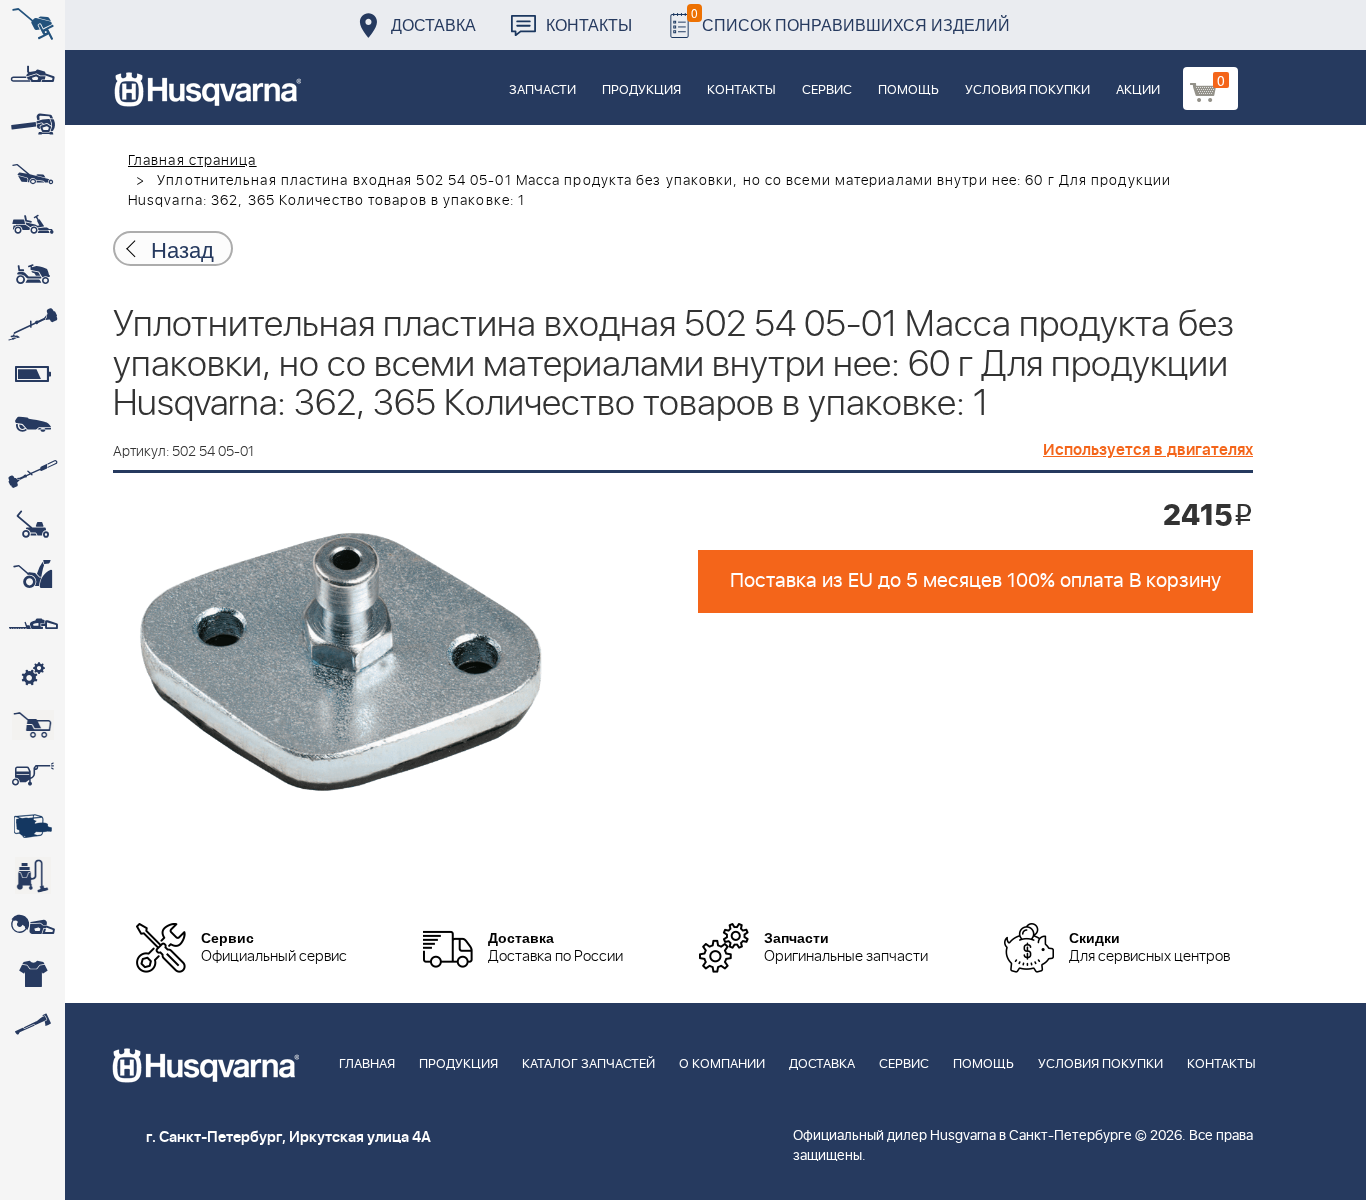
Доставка (433, 24)
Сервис (827, 90)
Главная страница (192, 161)
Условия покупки (1027, 90)
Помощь (908, 90)
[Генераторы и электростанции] (32, 725)
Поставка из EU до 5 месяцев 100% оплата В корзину (975, 581)
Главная (367, 1064)
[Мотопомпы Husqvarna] (32, 825)
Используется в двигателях (1148, 450)
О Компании (722, 1064)
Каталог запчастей (588, 1064)
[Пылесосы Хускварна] (32, 875)
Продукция (641, 90)
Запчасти (542, 90)
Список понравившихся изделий (850, 19)
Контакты (589, 24)
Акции (1138, 90)
